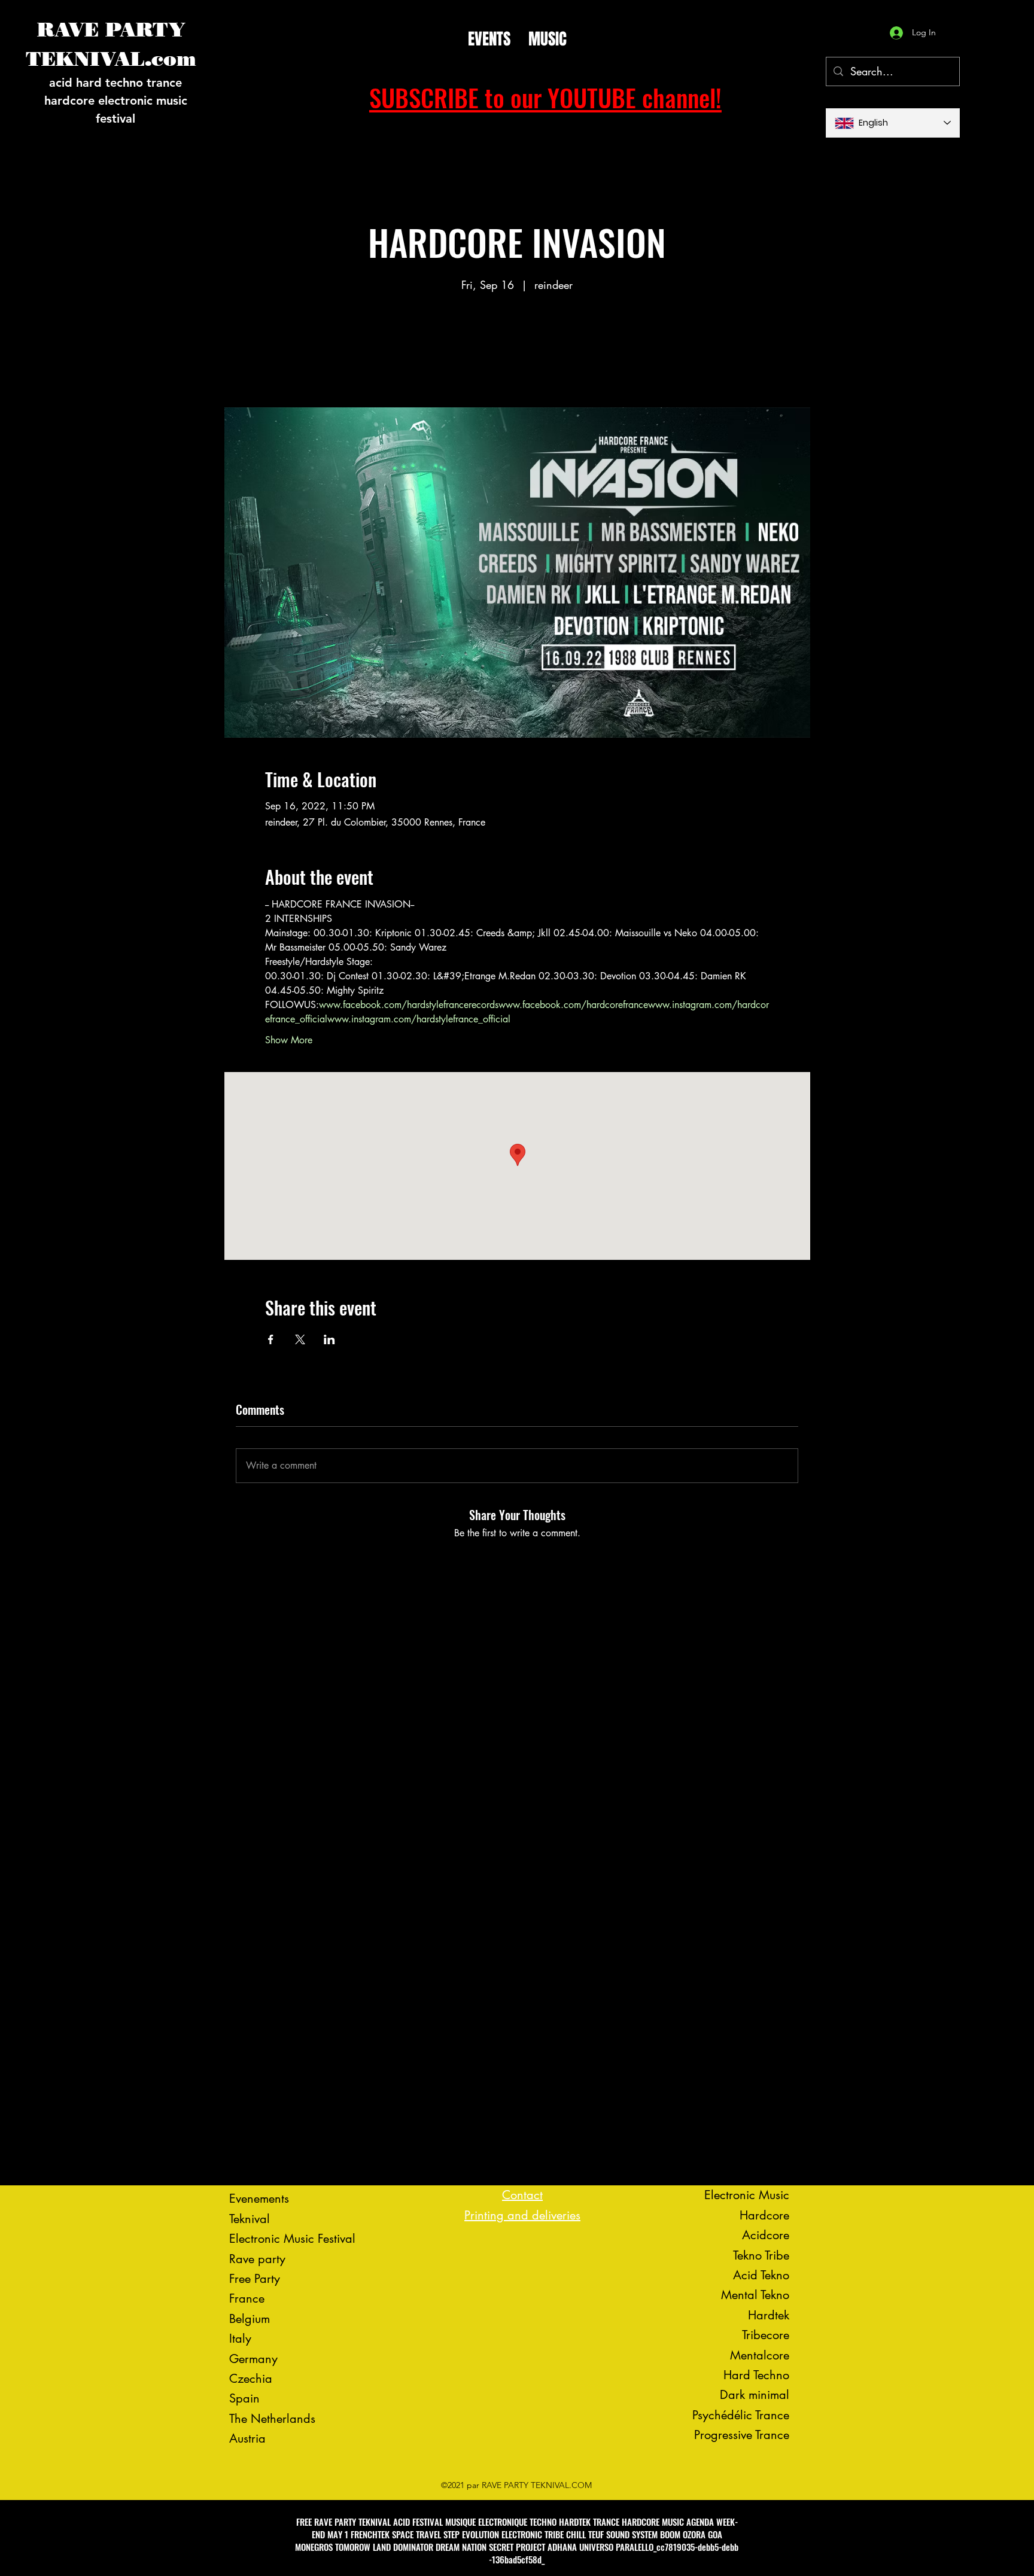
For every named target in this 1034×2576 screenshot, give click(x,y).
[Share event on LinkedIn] (329, 1339)
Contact (522, 2195)
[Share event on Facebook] (271, 1339)
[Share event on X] (300, 1339)
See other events (517, 351)
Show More (289, 1040)
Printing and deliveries (522, 2215)
